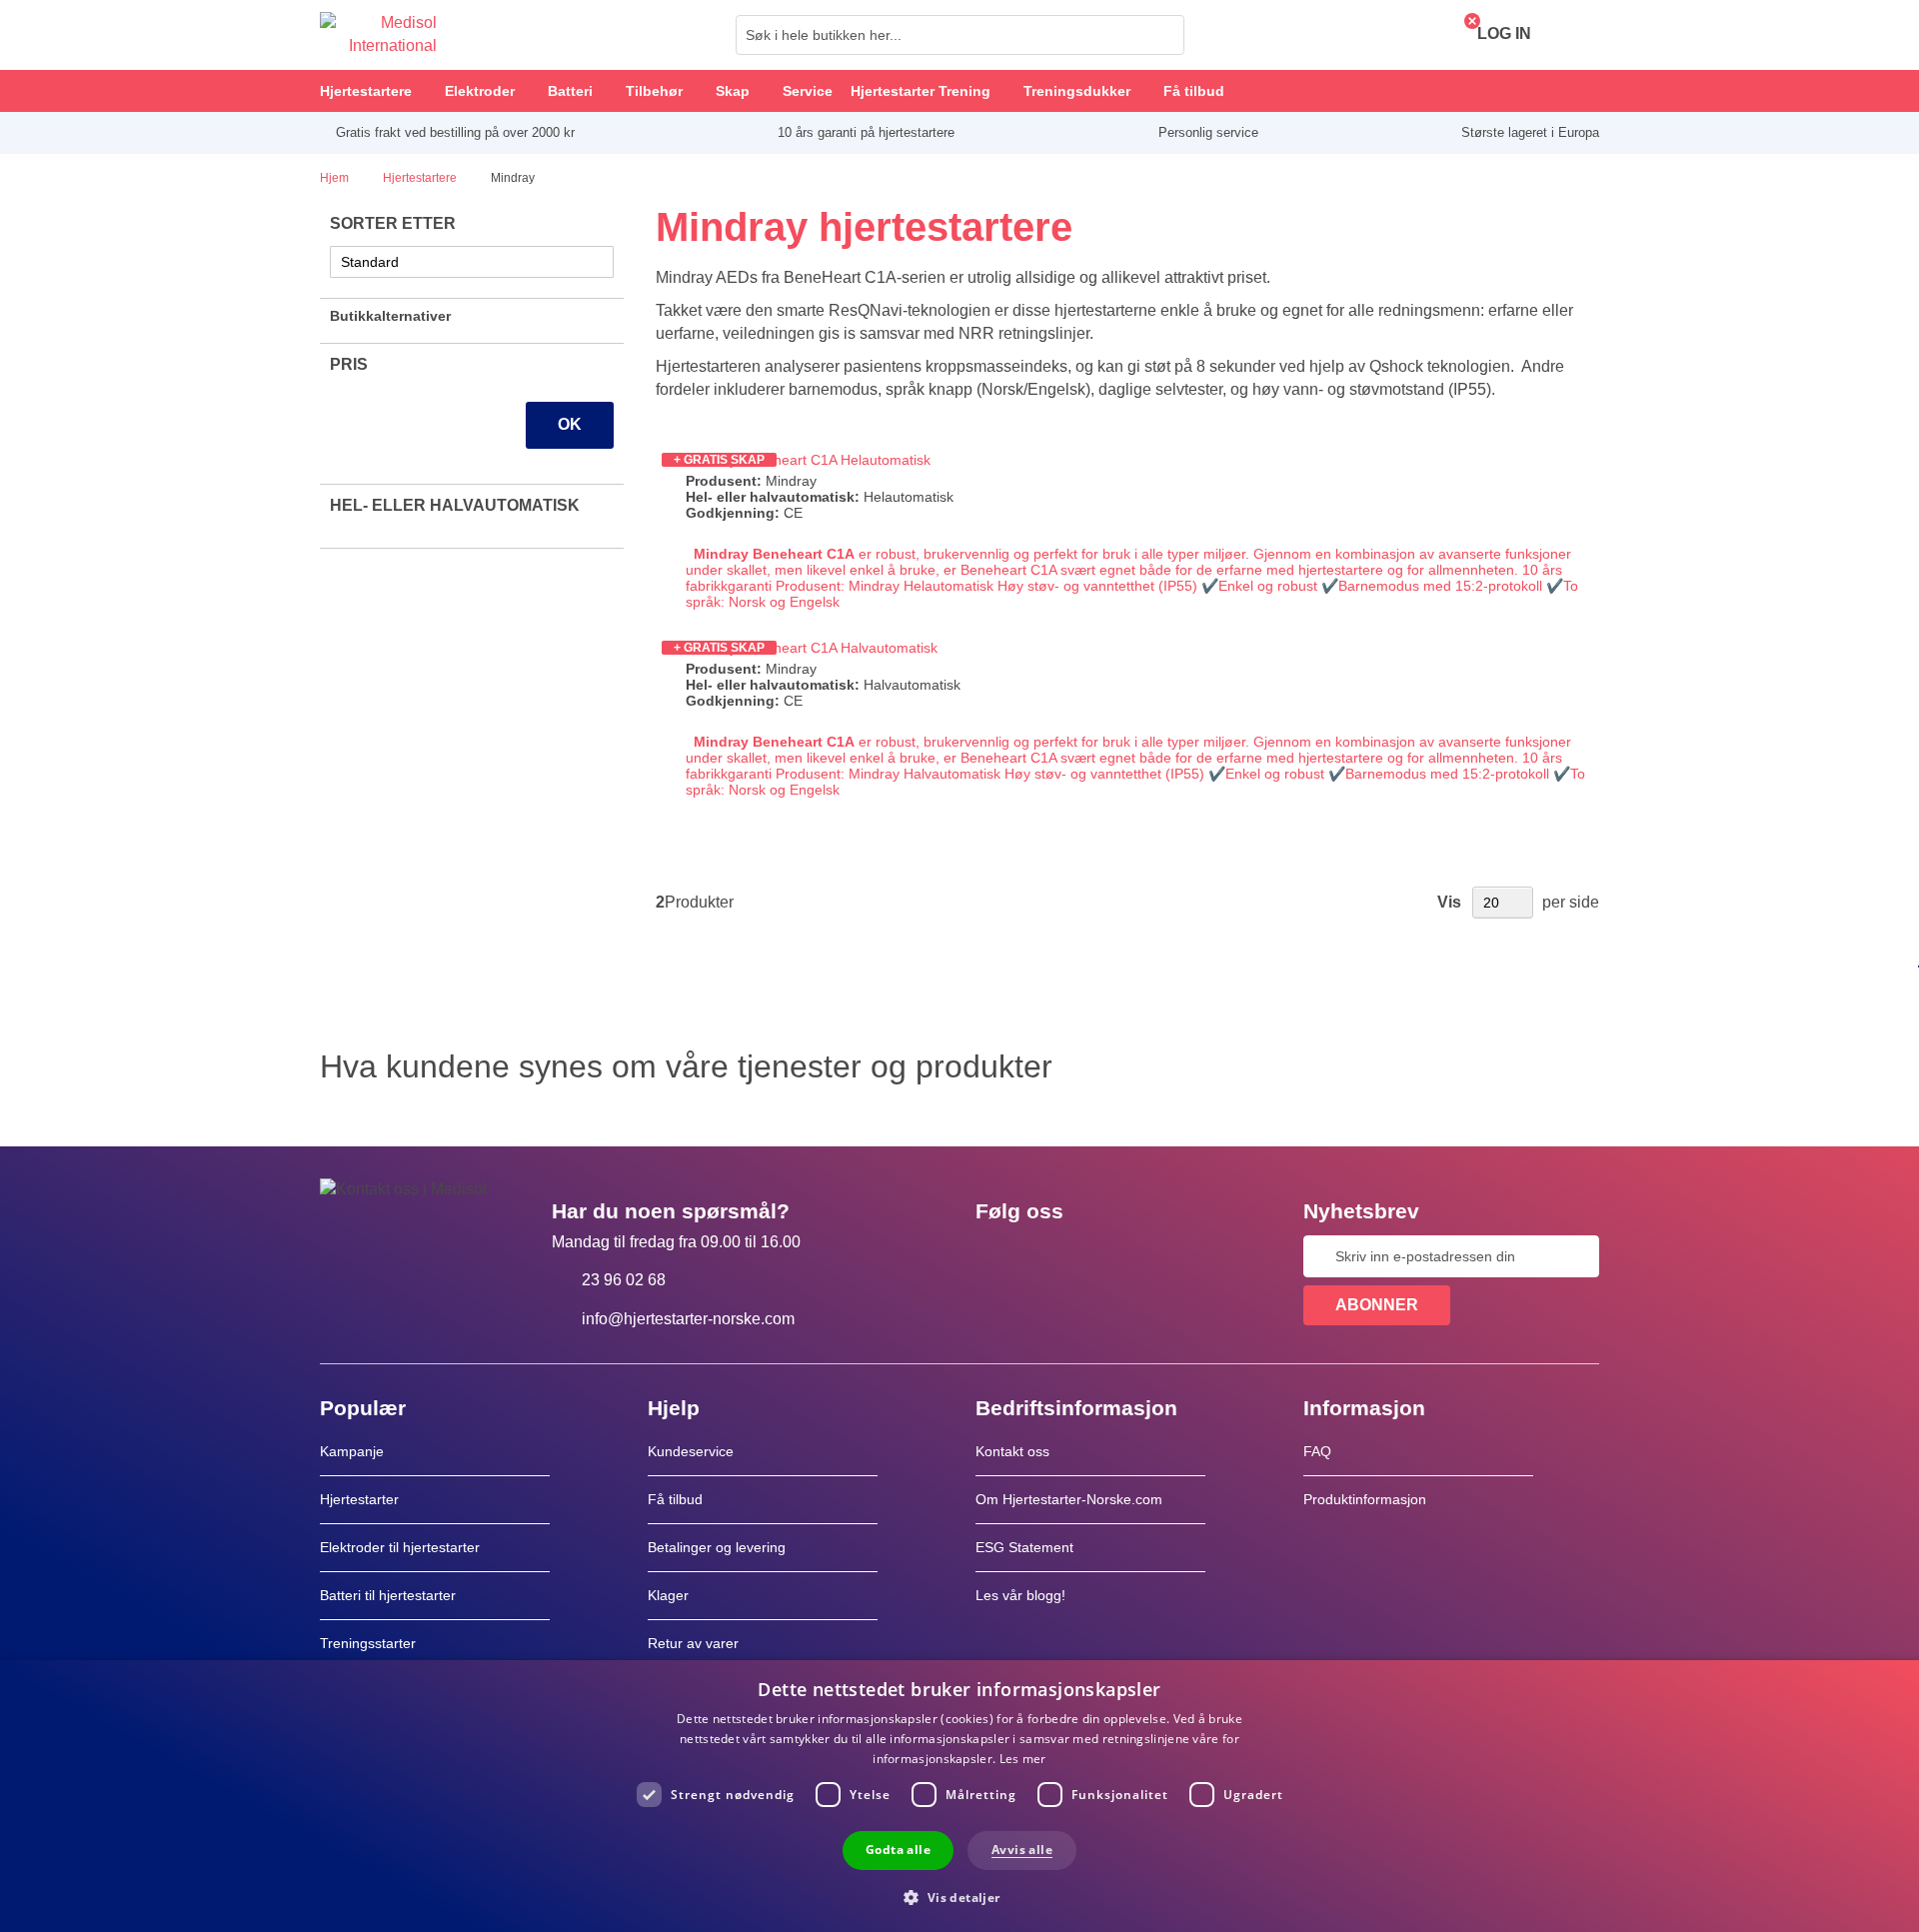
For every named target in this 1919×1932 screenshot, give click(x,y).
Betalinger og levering (717, 1547)
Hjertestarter (359, 1499)
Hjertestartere (421, 178)
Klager (668, 1595)
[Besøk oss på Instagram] (1112, 1256)
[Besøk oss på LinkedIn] (1054, 1256)
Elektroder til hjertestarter (400, 1547)
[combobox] (960, 35)
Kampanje (352, 1451)
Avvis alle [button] (1022, 1850)
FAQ (1317, 1451)
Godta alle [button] (898, 1850)
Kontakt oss (1012, 1451)
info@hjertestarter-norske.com (688, 1319)
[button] (959, 1897)
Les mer (1023, 1759)
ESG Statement (1024, 1547)
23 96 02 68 (624, 1280)
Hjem (336, 178)
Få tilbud (675, 1499)
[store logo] (378, 35)
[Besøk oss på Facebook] (996, 1256)
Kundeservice (691, 1451)
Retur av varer (693, 1643)
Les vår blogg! (1020, 1595)
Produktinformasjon (1365, 1499)
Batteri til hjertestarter (388, 1595)
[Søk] (1163, 35)
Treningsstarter (368, 1643)
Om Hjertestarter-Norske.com (1069, 1499)
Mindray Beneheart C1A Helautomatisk (808, 460)
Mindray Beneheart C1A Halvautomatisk (812, 648)
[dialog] (959, 1796)
